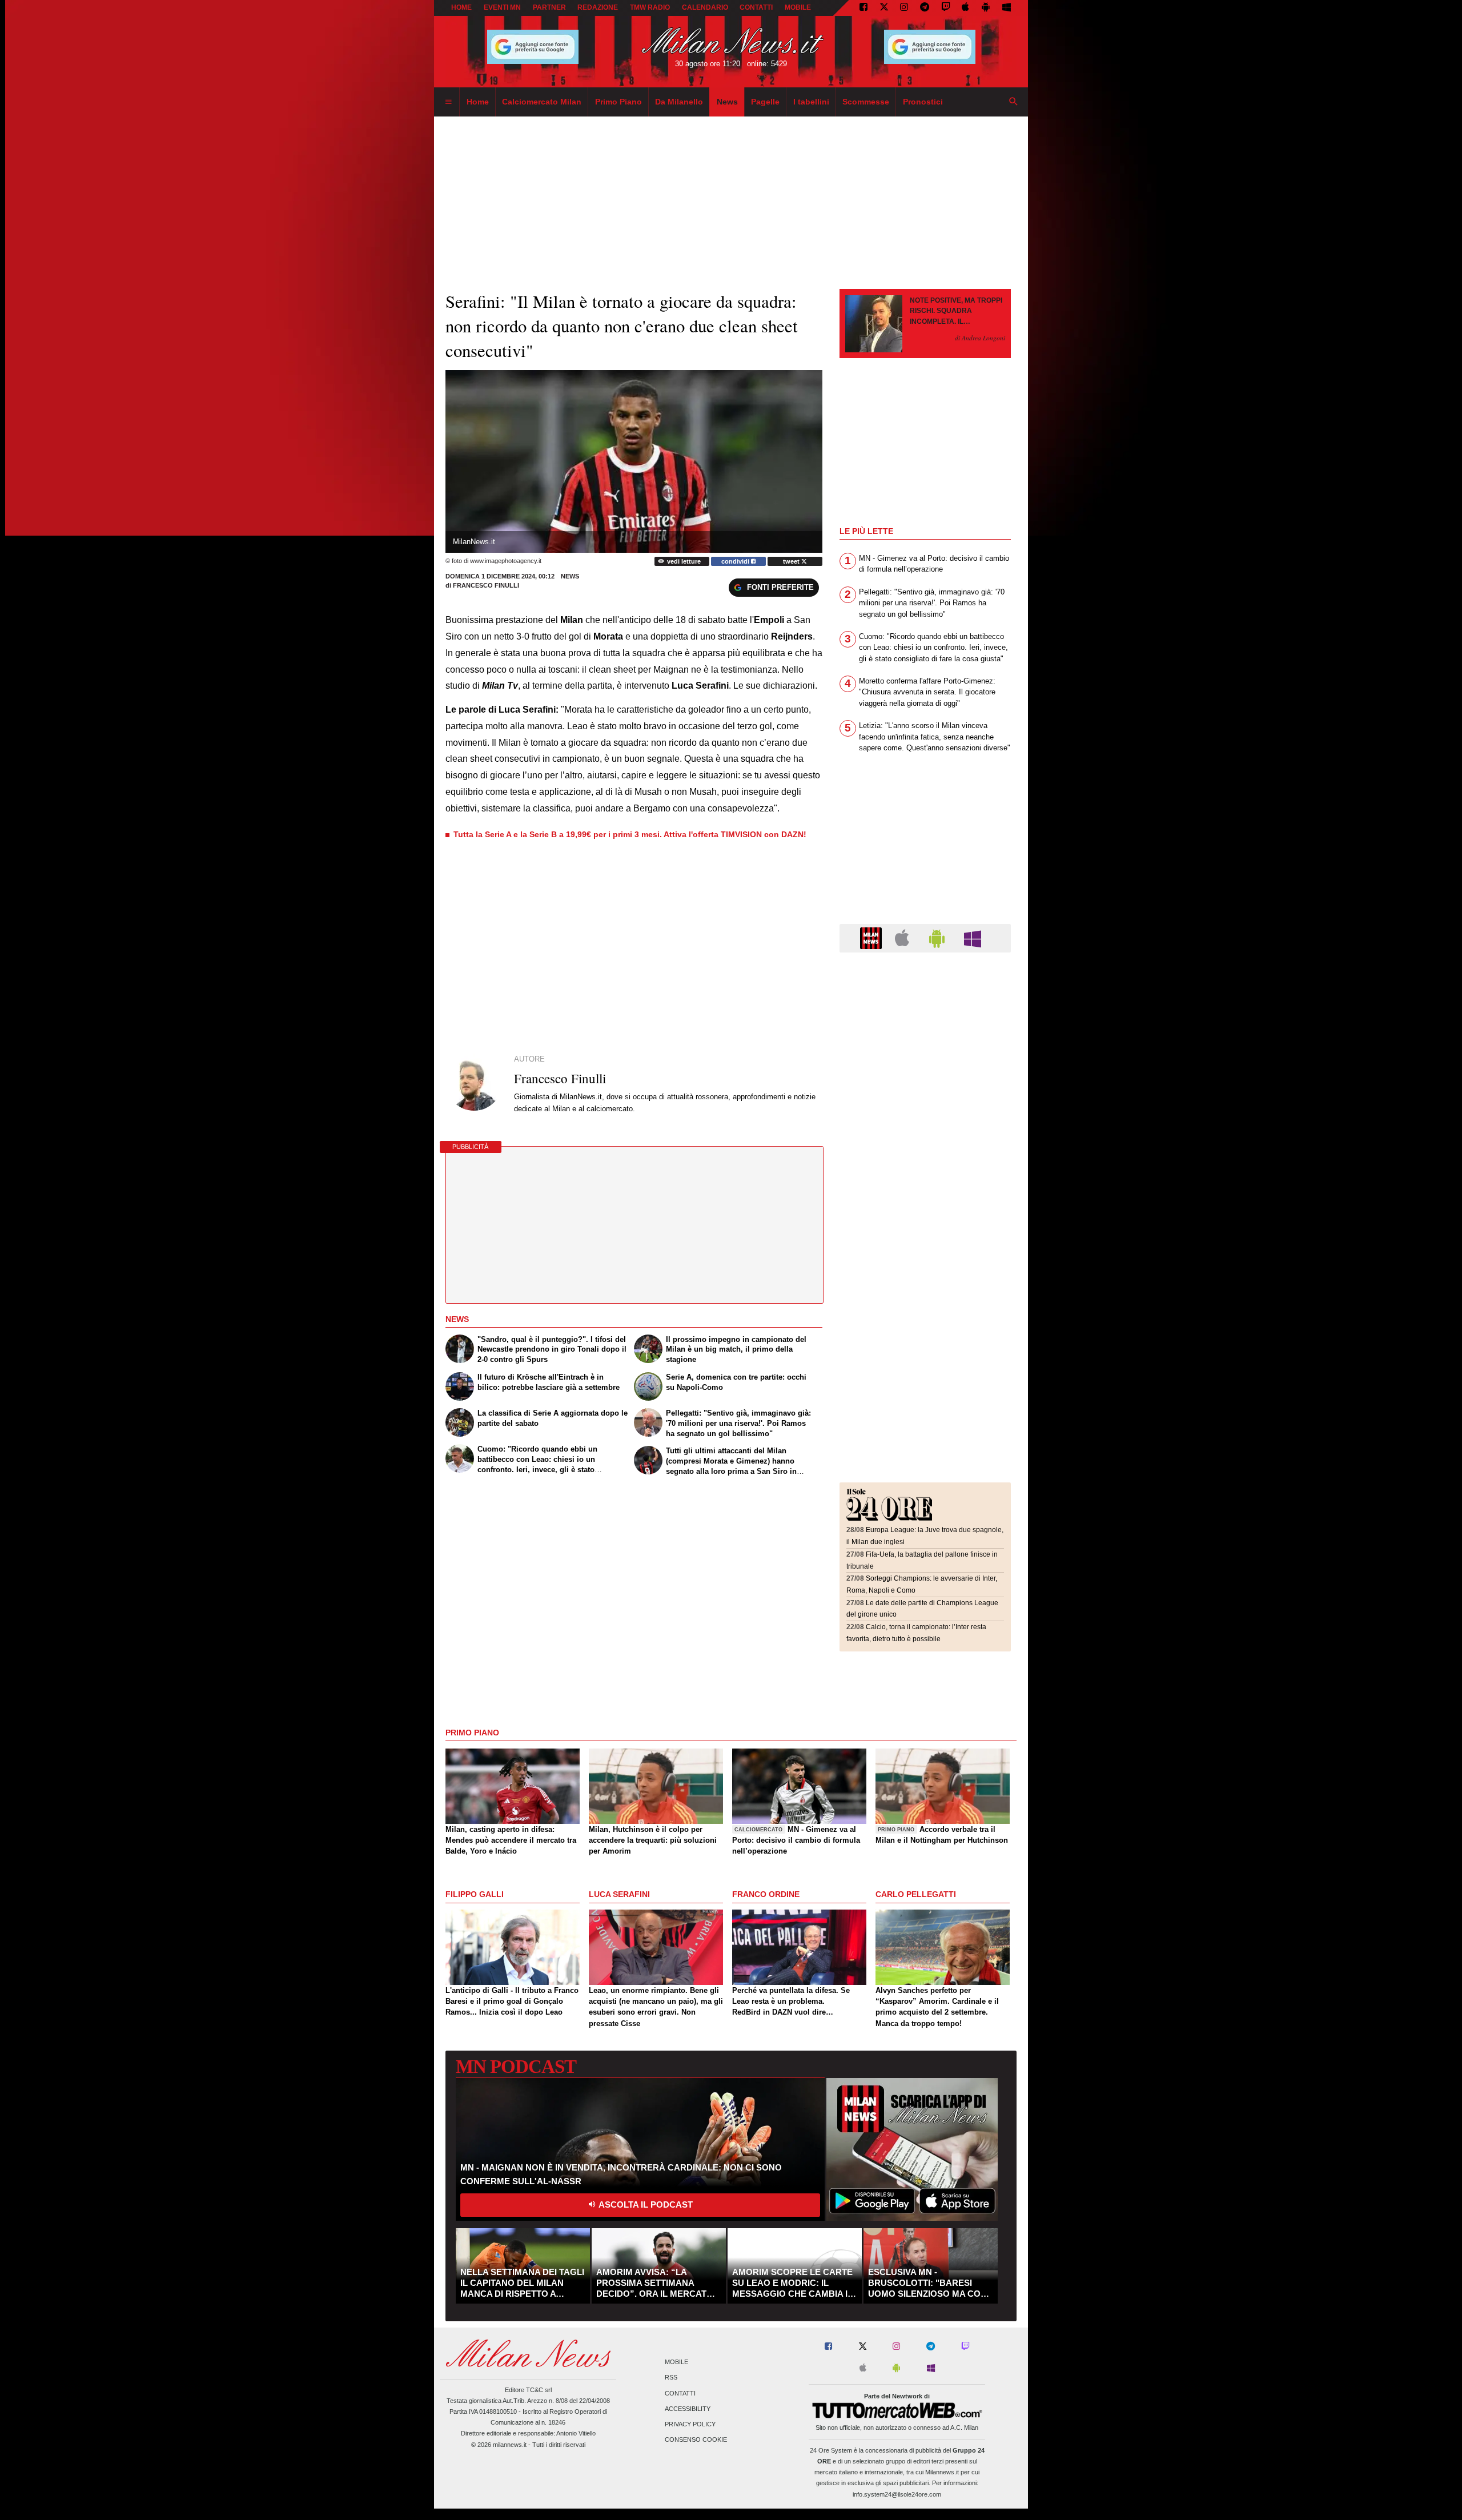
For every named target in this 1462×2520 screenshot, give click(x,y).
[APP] (873, 937)
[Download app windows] (1007, 8)
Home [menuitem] (478, 102)
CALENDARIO (705, 7)
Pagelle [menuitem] (765, 102)
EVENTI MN (502, 7)
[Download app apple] (966, 8)
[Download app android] (986, 8)
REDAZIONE (598, 7)
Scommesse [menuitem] (866, 102)
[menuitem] (448, 102)
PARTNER (549, 7)
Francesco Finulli (486, 585)
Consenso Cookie (696, 2440)
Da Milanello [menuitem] (679, 102)
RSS (671, 2378)
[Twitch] (946, 8)
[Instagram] (904, 8)
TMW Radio (650, 7)
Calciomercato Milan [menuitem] (542, 102)
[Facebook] (863, 8)
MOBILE (798, 7)
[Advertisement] (925, 1031)
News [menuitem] (727, 102)
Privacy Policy (690, 2424)
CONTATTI (756, 7)
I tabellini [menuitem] (811, 102)
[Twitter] (884, 8)
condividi (736, 561)
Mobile (676, 2362)
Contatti (680, 2393)
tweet (792, 561)
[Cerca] (1014, 102)
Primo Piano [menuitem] (618, 102)
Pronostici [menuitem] (923, 102)
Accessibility (688, 2409)
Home (461, 7)
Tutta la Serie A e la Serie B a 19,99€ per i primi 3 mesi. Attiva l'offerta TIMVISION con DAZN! (630, 834)
